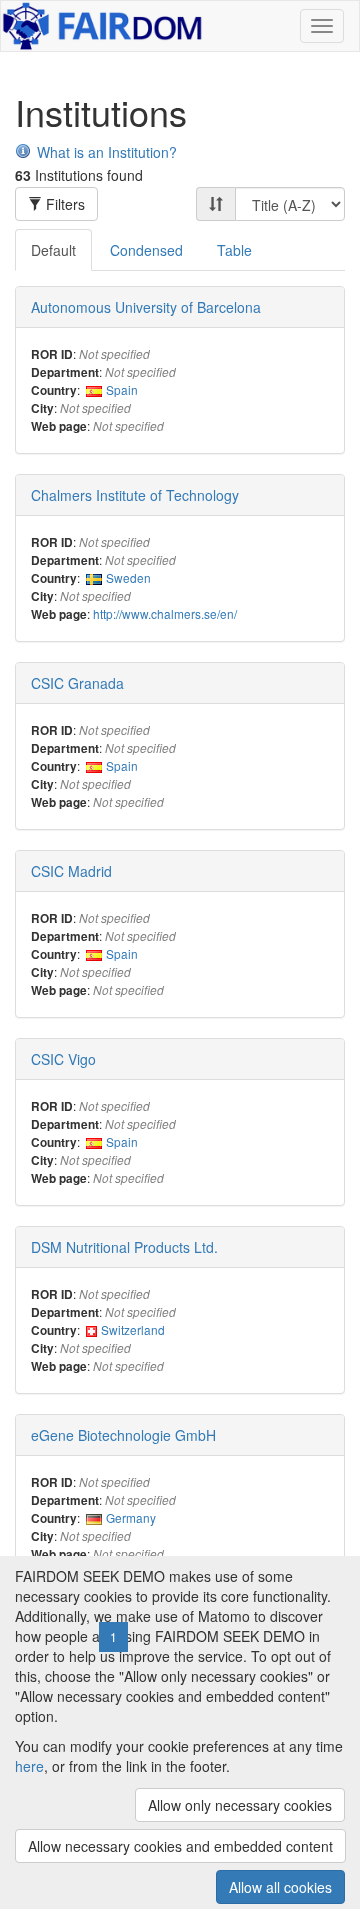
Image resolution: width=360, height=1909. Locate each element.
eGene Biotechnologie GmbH (123, 1435)
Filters (63, 204)
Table (234, 250)
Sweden (128, 577)
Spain (122, 389)
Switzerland (133, 1329)
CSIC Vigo (63, 1059)
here (29, 1766)
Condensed (146, 250)
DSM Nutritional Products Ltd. (124, 1247)
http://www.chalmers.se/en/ (165, 613)
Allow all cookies (280, 1887)
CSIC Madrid (71, 871)
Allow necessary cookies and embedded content (180, 1846)
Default (53, 250)
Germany (131, 1517)
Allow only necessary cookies (240, 1805)
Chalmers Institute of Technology (135, 495)
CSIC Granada (77, 683)
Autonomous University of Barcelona (146, 307)
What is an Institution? (107, 152)
